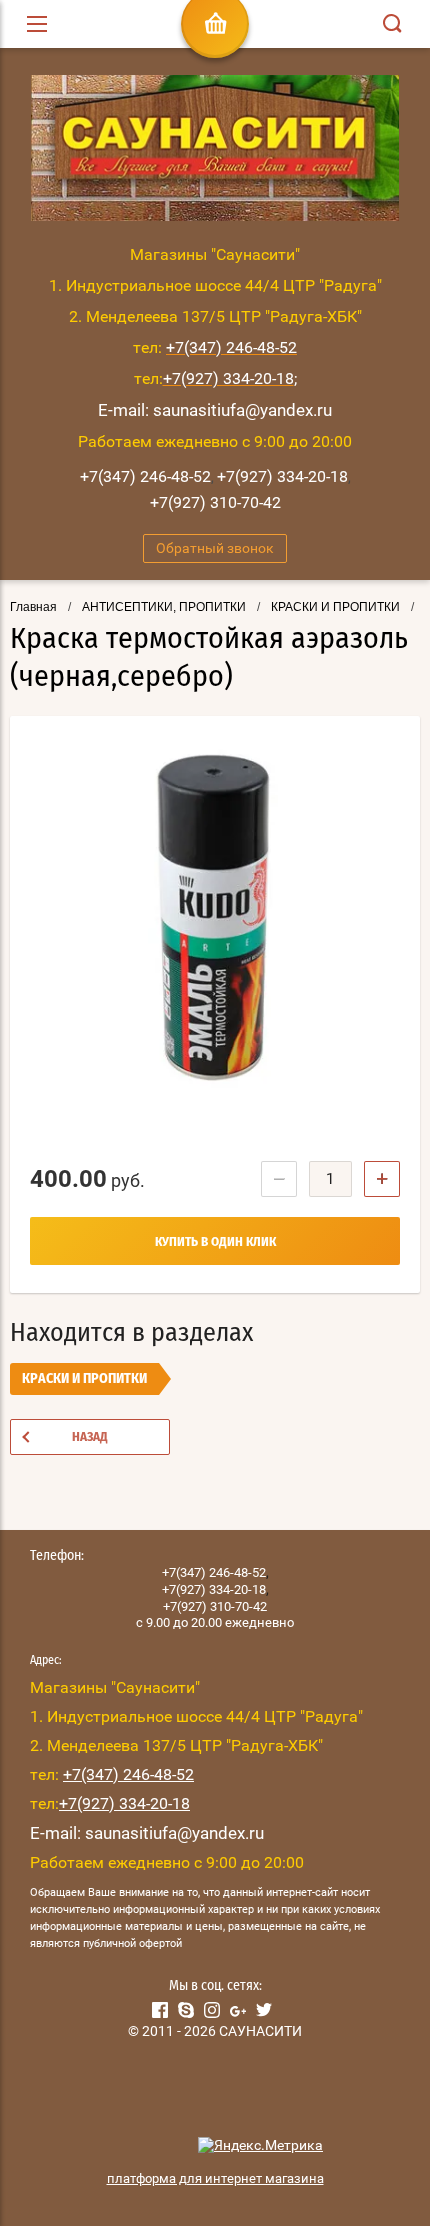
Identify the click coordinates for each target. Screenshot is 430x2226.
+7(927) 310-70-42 (215, 502)
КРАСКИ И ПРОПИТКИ (335, 607)
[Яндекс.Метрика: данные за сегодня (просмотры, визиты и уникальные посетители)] (260, 2146)
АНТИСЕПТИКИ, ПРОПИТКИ (164, 607)
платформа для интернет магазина (215, 2178)
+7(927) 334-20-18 (282, 476)
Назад (90, 1437)
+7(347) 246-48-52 (145, 476)
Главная (33, 607)
